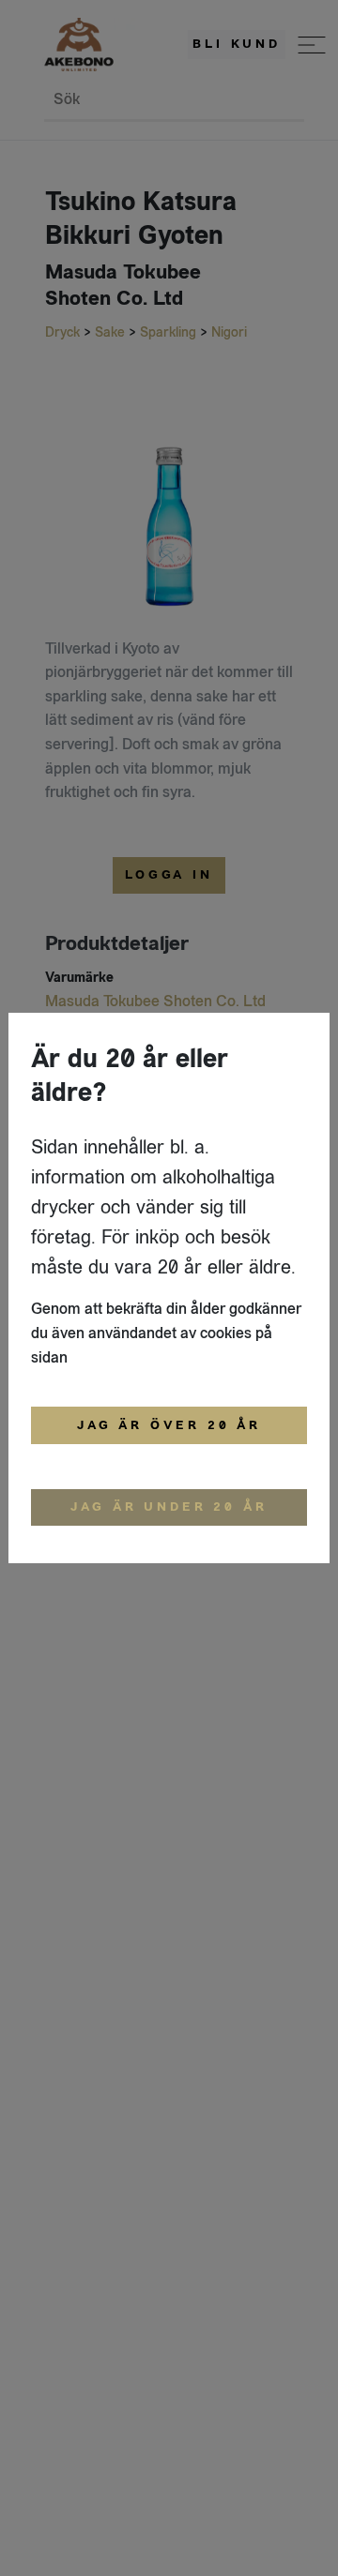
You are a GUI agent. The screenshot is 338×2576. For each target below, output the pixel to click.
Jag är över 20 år (169, 1425)
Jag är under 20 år (169, 1507)
